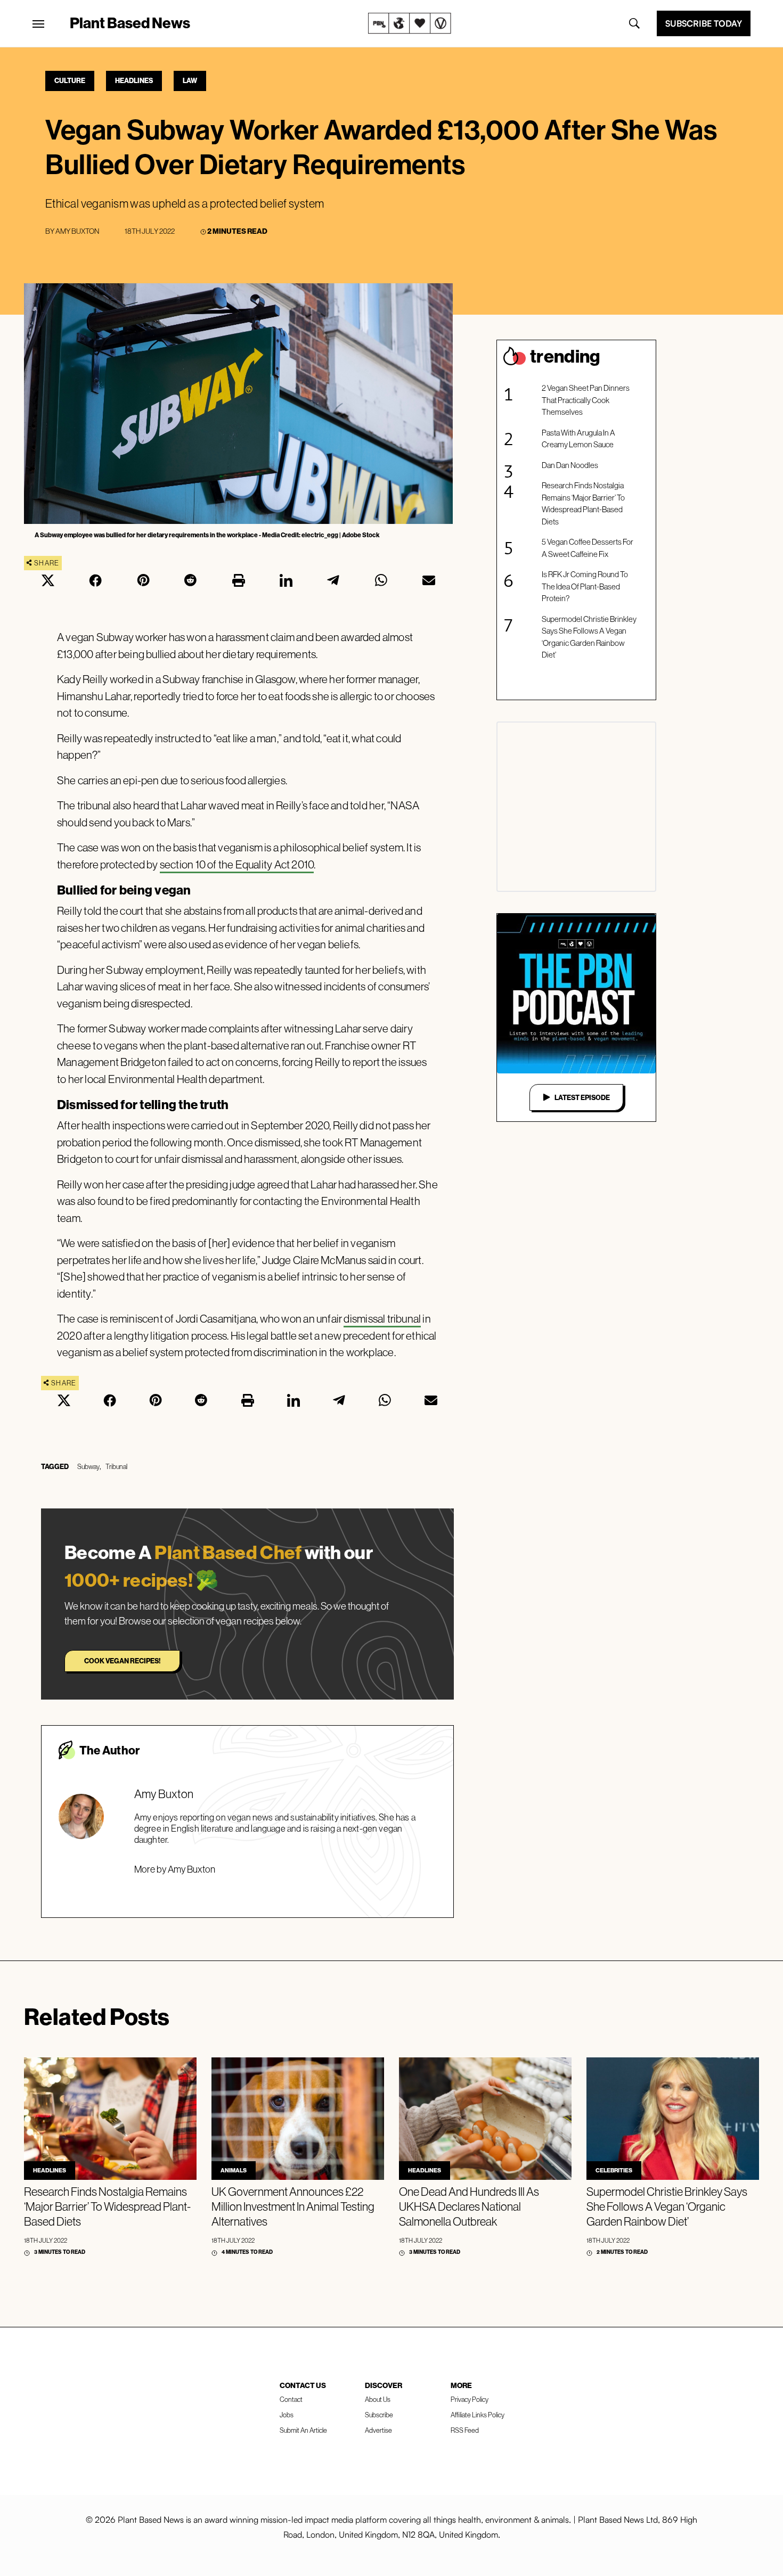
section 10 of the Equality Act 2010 (237, 864)
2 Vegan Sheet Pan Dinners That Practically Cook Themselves (586, 400)
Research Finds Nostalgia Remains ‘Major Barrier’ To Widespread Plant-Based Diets (583, 503)
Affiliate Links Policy (478, 2415)
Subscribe (379, 2415)
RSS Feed (465, 2430)
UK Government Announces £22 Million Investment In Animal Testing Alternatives (293, 2206)
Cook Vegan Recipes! (122, 1661)
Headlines (134, 80)
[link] (410, 23)
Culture (70, 80)
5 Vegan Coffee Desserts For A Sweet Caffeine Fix (588, 548)
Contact (291, 2399)
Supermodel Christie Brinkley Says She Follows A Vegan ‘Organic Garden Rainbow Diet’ (589, 637)
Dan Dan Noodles (570, 465)
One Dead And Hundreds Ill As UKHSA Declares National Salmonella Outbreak (469, 2206)
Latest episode (582, 1097)
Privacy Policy (470, 2399)
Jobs (287, 2415)
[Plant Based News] (38, 24)
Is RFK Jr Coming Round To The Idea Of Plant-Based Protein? (585, 586)
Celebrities (614, 2170)
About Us (378, 2399)
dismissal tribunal (382, 1319)
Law (190, 80)
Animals (234, 2170)
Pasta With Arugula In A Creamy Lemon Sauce (578, 439)
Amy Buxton (77, 231)
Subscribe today (704, 23)
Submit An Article (303, 2430)
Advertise (378, 2430)
